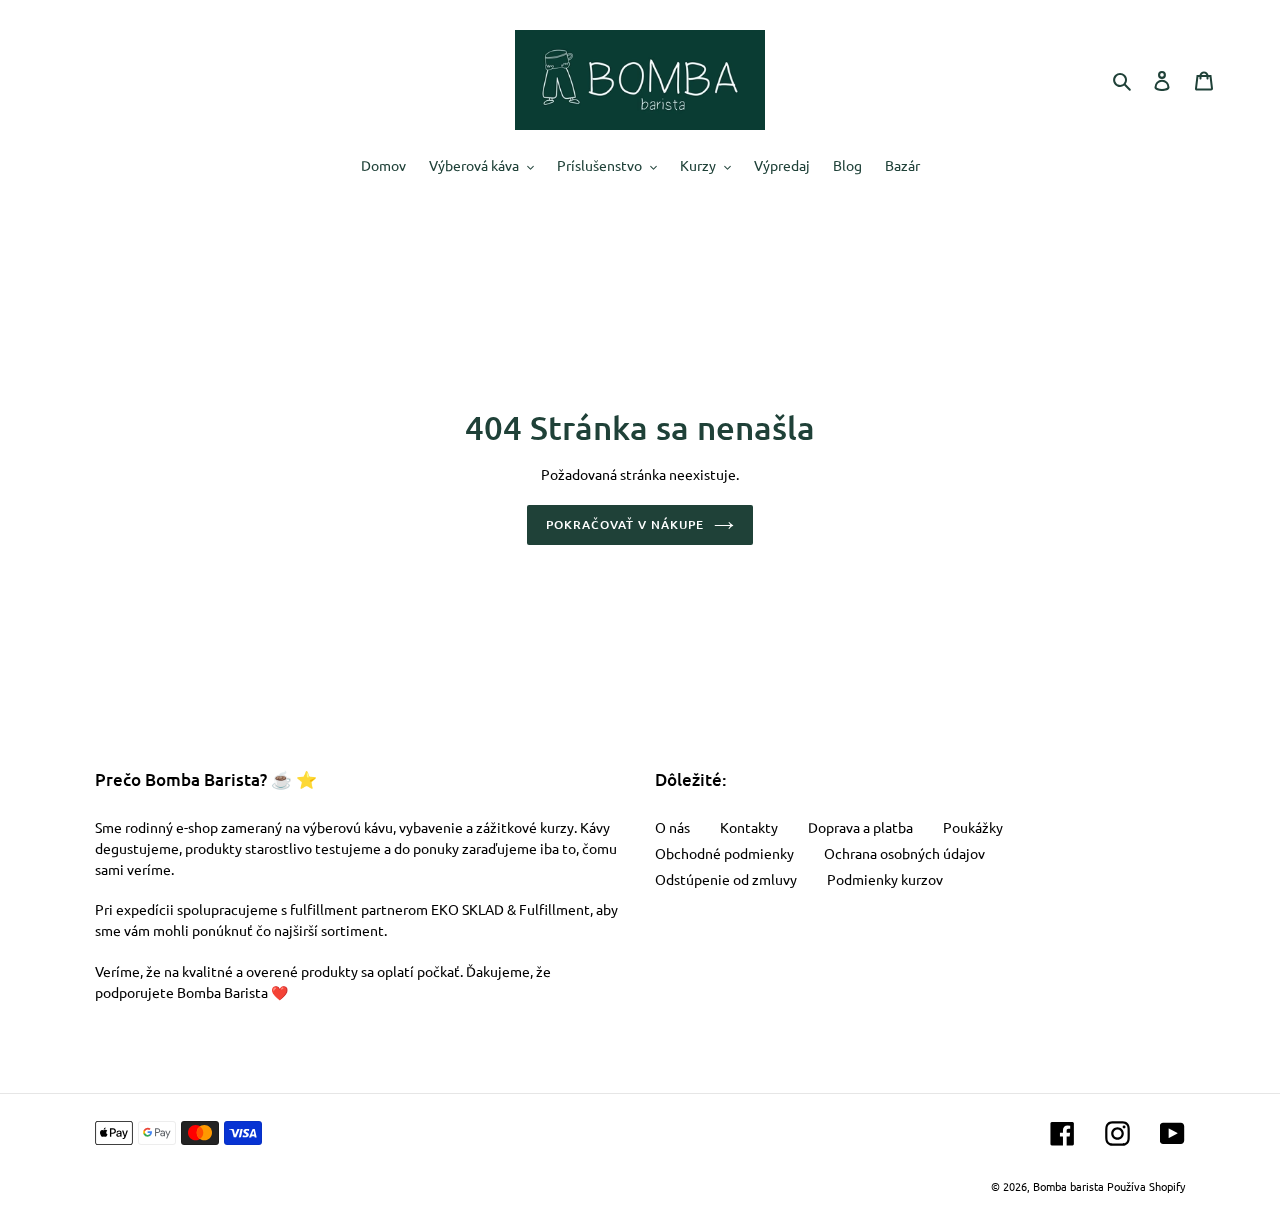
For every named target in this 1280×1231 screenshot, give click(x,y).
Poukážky (973, 827)
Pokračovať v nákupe (624, 524)
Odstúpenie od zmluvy (726, 879)
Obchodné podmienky (724, 853)
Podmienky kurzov (885, 879)
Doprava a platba (860, 827)
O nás (672, 827)
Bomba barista (1068, 1186)
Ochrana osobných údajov (904, 853)
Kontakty (749, 827)
